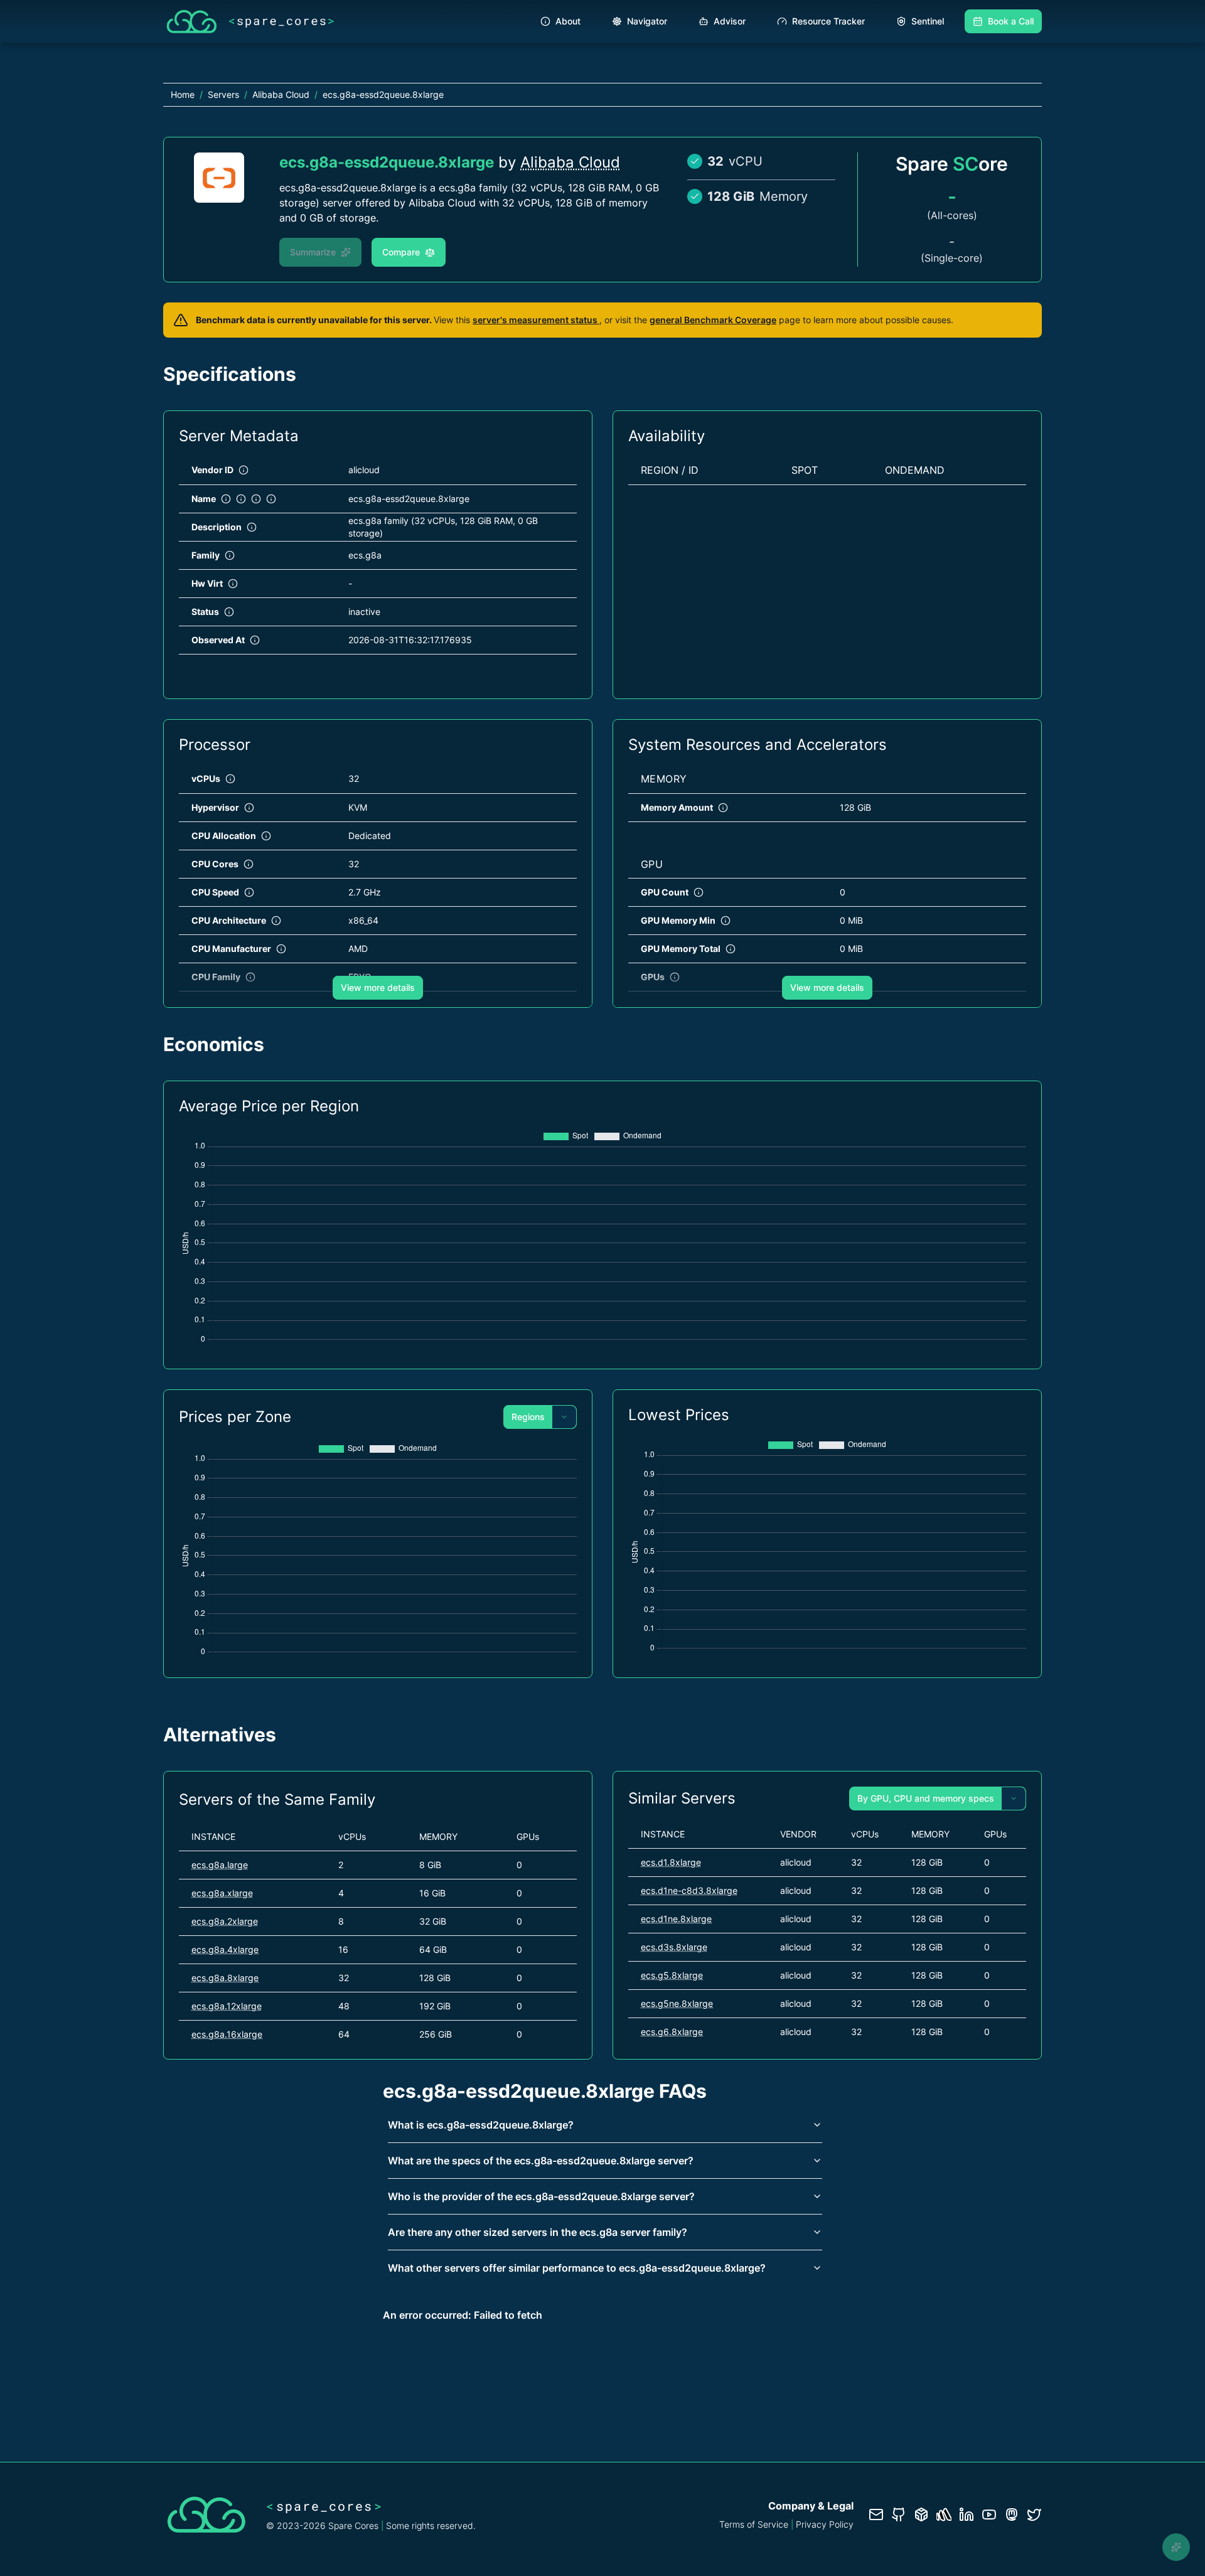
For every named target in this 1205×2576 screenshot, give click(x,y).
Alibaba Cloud (570, 162)
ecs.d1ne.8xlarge (676, 1919)
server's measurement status (536, 320)
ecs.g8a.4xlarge (225, 1949)
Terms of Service (754, 2524)
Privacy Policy (825, 2524)
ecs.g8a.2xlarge (225, 1921)
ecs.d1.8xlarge (671, 1862)
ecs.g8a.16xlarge (227, 2034)
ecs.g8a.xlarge (222, 1893)
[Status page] (944, 2515)
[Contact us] (876, 2515)
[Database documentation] (921, 2515)
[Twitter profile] (1034, 2515)
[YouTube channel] (989, 2515)
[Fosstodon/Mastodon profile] (1012, 2515)
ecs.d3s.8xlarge (674, 1947)
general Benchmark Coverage (713, 320)
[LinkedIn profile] (967, 2515)
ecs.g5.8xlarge (672, 1975)
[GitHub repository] (899, 2515)
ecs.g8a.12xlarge (227, 2006)
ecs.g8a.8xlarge (225, 1978)
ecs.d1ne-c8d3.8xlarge (689, 1890)
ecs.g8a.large (220, 1865)
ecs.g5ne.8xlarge (677, 2003)
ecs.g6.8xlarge (672, 2032)
